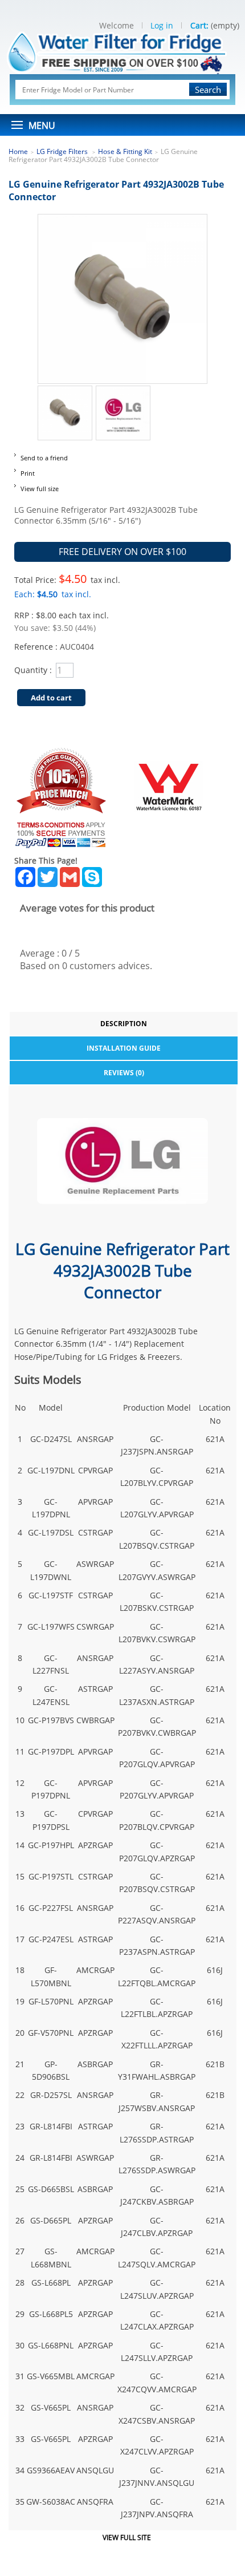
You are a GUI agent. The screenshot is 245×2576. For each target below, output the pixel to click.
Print (28, 473)
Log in (162, 25)
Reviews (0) (124, 1073)
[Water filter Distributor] (123, 51)
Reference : (37, 647)
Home (18, 151)
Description (124, 1024)
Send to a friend (44, 458)
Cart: (199, 25)
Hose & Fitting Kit (125, 151)
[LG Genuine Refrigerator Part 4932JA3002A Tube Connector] (65, 392)
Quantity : (33, 670)
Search (208, 90)
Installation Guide (124, 1048)
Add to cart (51, 698)
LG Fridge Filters (63, 151)
